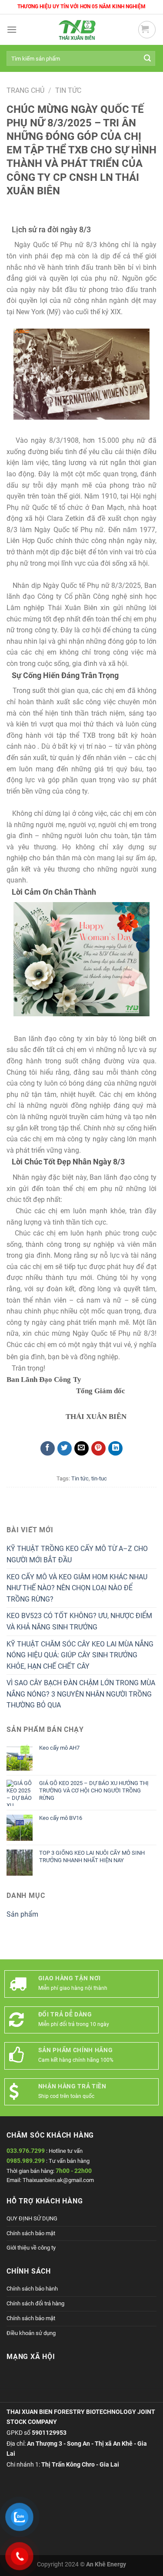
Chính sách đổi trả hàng (35, 2303)
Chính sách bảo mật (31, 2233)
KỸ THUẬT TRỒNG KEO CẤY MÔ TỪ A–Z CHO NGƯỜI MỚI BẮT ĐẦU (77, 1554)
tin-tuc (99, 1478)
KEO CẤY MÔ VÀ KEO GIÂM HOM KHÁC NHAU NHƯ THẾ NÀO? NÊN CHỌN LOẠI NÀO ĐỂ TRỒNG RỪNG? (77, 1588)
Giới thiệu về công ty (31, 2248)
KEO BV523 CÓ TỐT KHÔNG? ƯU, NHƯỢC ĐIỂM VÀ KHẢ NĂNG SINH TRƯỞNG (79, 1621)
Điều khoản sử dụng (31, 2333)
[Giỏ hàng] (147, 30)
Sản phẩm (22, 1914)
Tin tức (68, 90)
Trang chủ (25, 90)
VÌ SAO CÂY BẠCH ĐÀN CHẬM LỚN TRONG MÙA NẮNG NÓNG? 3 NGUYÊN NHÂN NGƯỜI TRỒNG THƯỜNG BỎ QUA (81, 1694)
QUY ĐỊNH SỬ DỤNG (32, 2218)
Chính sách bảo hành (32, 2289)
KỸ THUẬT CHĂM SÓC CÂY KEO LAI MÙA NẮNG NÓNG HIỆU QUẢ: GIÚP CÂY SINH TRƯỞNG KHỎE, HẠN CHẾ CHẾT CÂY (80, 1655)
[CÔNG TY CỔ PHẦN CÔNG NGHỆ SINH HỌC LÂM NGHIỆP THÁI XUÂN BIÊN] (77, 30)
